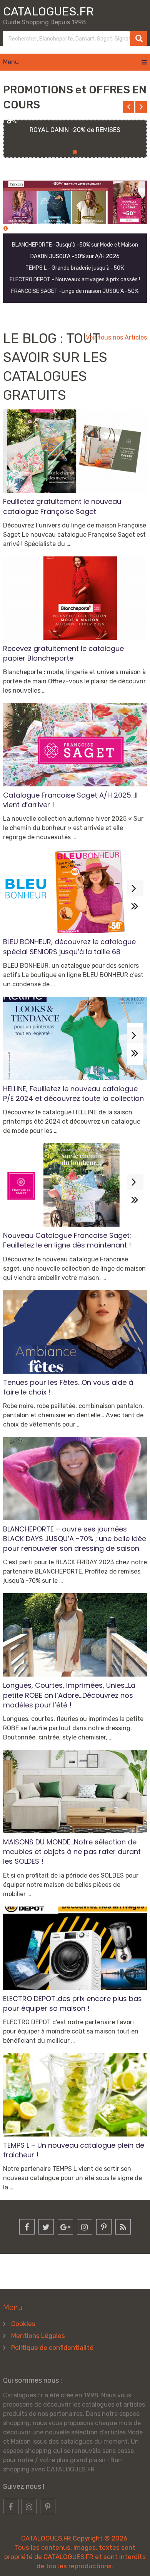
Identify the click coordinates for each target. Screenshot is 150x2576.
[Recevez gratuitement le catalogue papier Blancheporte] (75, 598)
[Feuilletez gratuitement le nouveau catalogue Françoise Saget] (75, 451)
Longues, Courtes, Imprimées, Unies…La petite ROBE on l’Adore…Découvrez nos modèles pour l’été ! (69, 1695)
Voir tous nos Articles (116, 337)
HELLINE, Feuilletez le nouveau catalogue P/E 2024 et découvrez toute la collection (73, 1094)
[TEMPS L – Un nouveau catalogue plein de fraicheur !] (75, 2095)
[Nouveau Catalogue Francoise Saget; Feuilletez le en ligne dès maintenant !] (75, 1185)
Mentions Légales (38, 2336)
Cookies (23, 2324)
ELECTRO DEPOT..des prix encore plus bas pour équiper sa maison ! (72, 2003)
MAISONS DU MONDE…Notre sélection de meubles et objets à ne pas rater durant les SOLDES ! (72, 1852)
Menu (11, 62)
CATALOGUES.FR (48, 12)
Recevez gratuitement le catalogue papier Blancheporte (63, 653)
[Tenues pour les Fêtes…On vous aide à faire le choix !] (75, 1332)
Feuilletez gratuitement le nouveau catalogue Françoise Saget (62, 506)
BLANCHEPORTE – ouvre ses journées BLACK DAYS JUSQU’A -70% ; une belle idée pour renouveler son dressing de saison (75, 1539)
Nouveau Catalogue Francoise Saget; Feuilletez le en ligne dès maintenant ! (67, 1240)
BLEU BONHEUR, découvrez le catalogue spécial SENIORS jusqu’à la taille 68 (69, 947)
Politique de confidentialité (52, 2348)
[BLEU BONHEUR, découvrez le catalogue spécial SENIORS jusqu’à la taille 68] (75, 891)
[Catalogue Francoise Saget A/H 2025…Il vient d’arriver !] (75, 745)
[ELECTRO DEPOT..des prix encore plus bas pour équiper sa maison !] (75, 1948)
